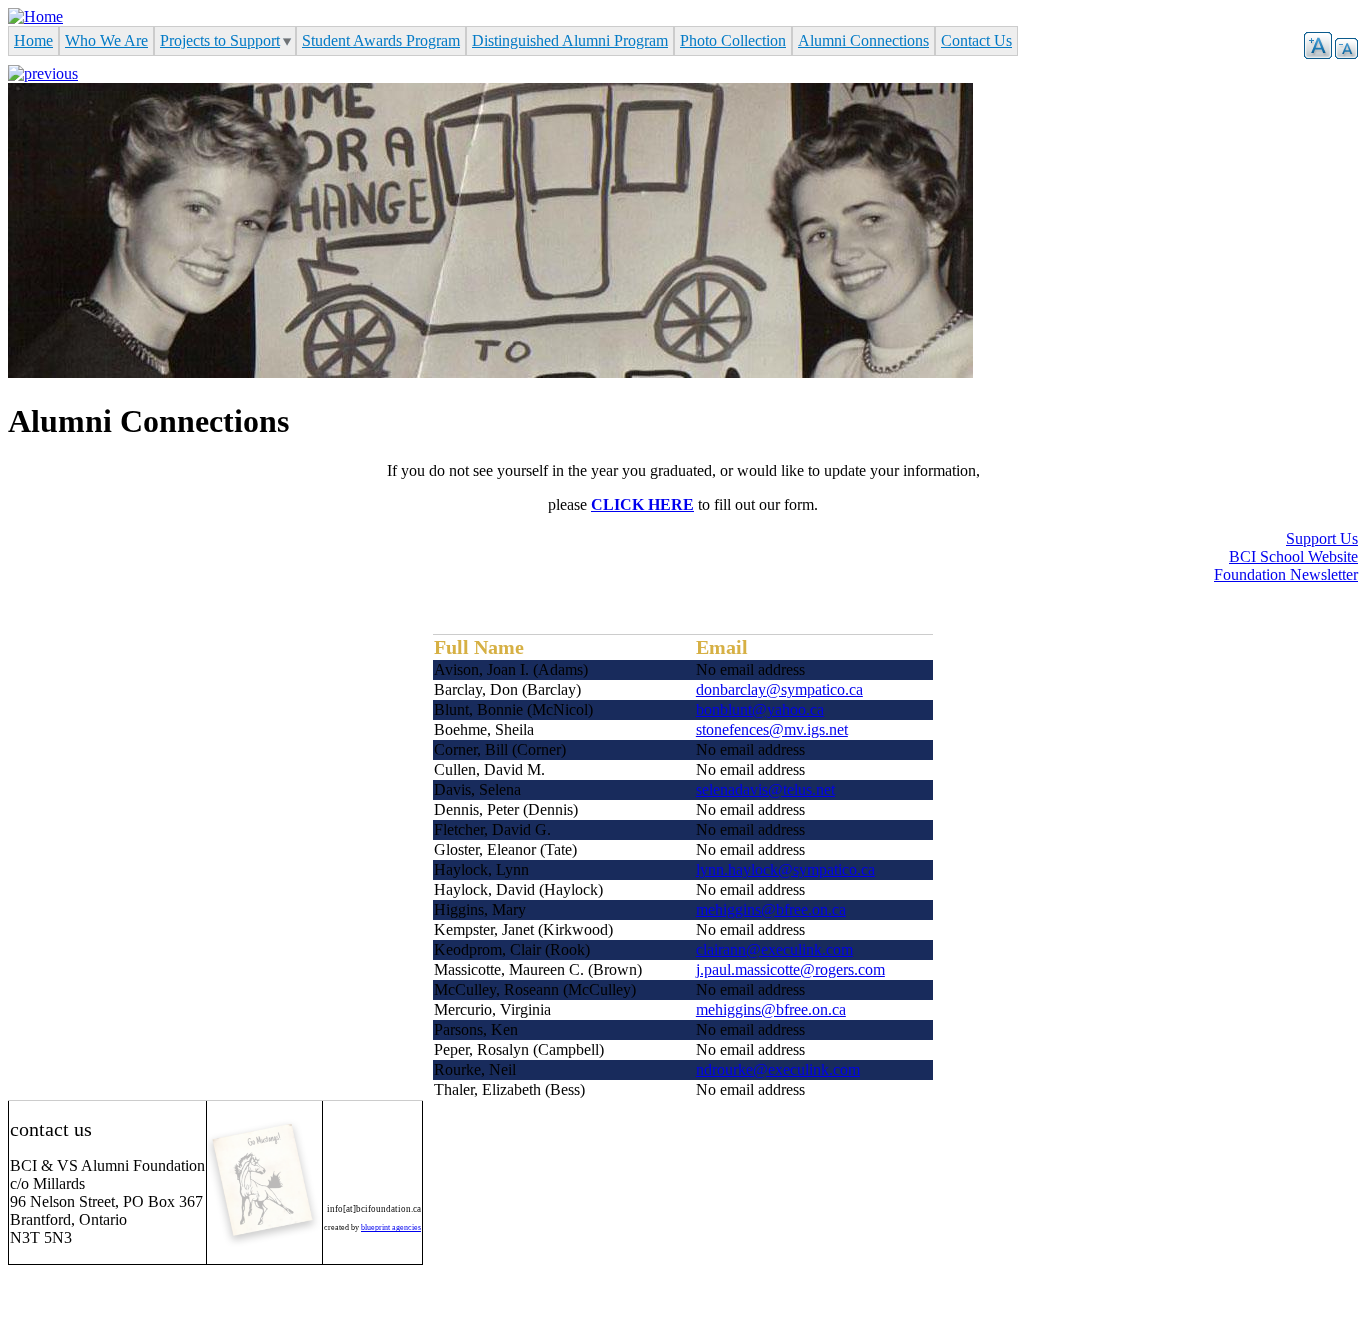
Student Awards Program (381, 40)
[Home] (35, 16)
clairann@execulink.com (774, 949)
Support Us (1322, 538)
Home (33, 40)
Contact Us (976, 40)
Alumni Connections (863, 40)
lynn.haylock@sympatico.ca (785, 869)
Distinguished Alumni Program (570, 40)
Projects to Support (220, 40)
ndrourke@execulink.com (778, 1069)
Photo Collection (733, 40)
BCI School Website (1293, 556)
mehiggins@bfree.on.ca (771, 909)
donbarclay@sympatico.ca (779, 689)
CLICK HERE (642, 504)
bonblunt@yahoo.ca (760, 709)
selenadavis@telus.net (765, 789)
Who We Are (106, 40)
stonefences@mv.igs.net (772, 729)
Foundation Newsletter (1286, 574)
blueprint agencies (391, 1227)
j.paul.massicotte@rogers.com (790, 969)
